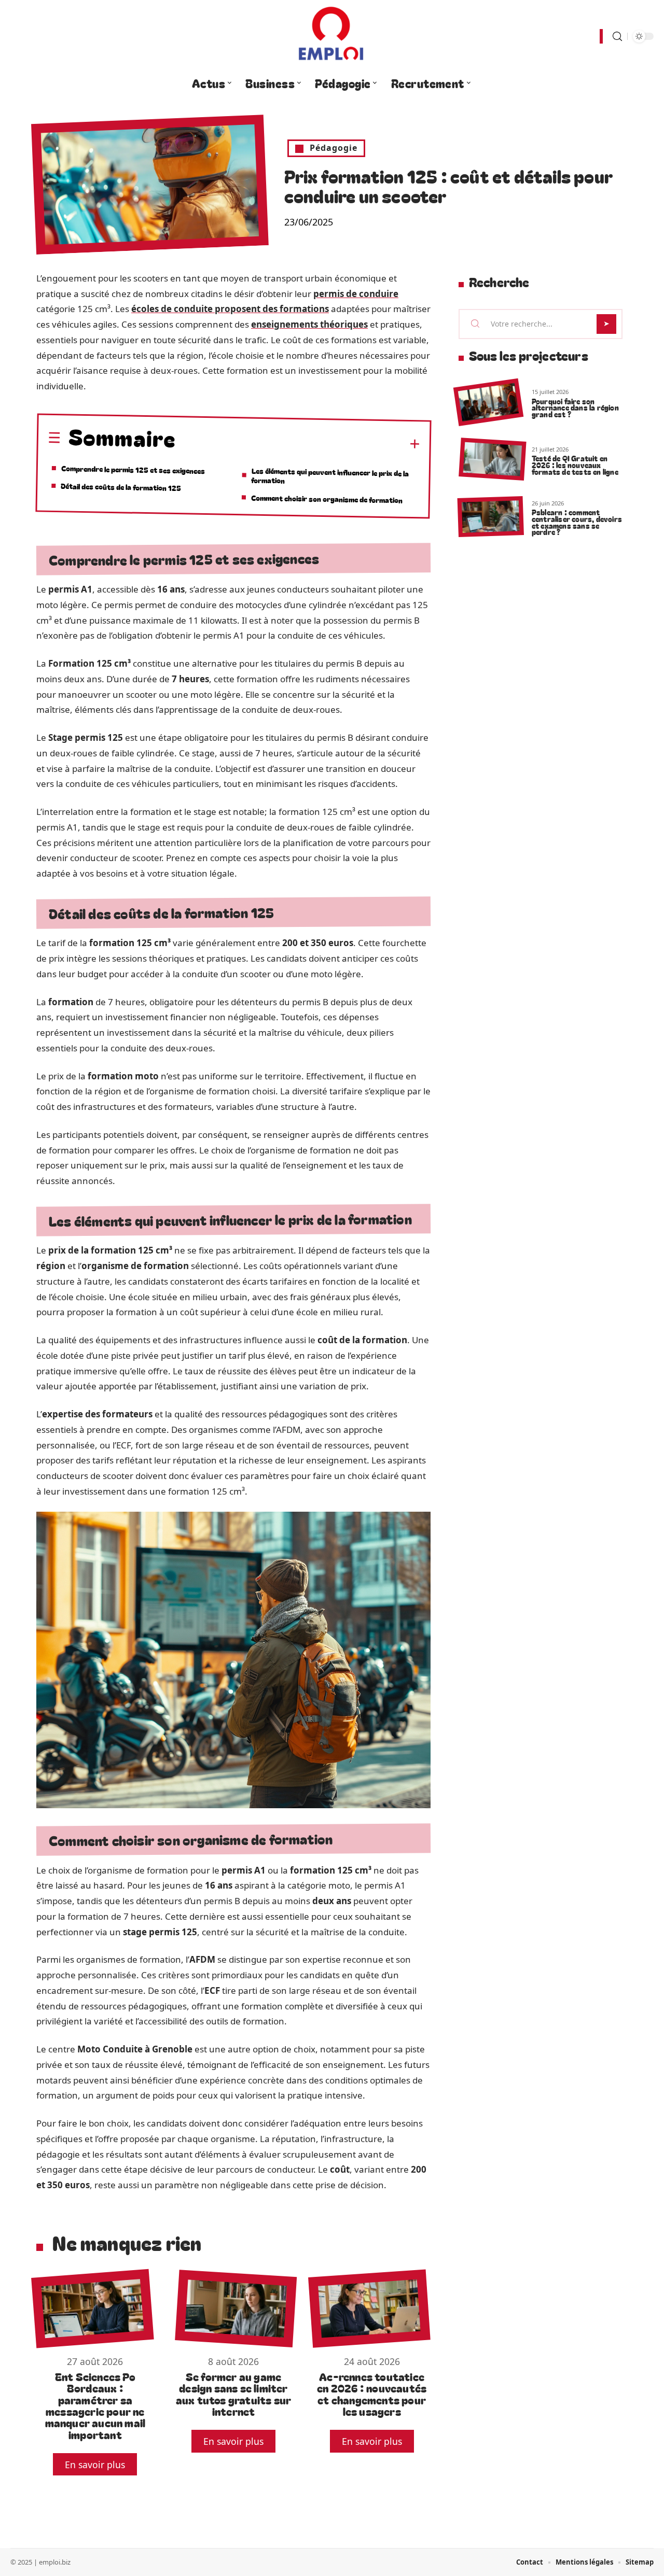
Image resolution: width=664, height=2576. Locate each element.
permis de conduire (356, 294)
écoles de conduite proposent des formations (230, 309)
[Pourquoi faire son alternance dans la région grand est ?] (488, 403)
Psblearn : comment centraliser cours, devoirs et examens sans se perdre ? (577, 522)
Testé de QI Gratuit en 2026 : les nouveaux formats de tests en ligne (575, 465)
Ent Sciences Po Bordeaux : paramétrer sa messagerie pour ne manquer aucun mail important (95, 2405)
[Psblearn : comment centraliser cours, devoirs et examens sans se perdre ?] (491, 517)
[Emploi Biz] (332, 36)
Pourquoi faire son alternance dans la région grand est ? (575, 408)
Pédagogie (334, 148)
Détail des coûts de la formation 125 (121, 487)
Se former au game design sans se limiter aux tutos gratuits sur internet (233, 2394)
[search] (617, 37)
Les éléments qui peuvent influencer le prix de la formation (330, 475)
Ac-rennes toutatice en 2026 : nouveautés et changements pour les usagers (372, 2394)
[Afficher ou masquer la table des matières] (298, 443)
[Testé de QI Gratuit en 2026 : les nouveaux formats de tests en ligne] (492, 460)
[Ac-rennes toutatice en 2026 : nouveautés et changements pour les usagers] (369, 2308)
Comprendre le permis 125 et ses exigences (133, 469)
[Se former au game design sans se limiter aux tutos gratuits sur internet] (236, 2308)
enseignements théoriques (309, 324)
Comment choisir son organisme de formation (327, 498)
